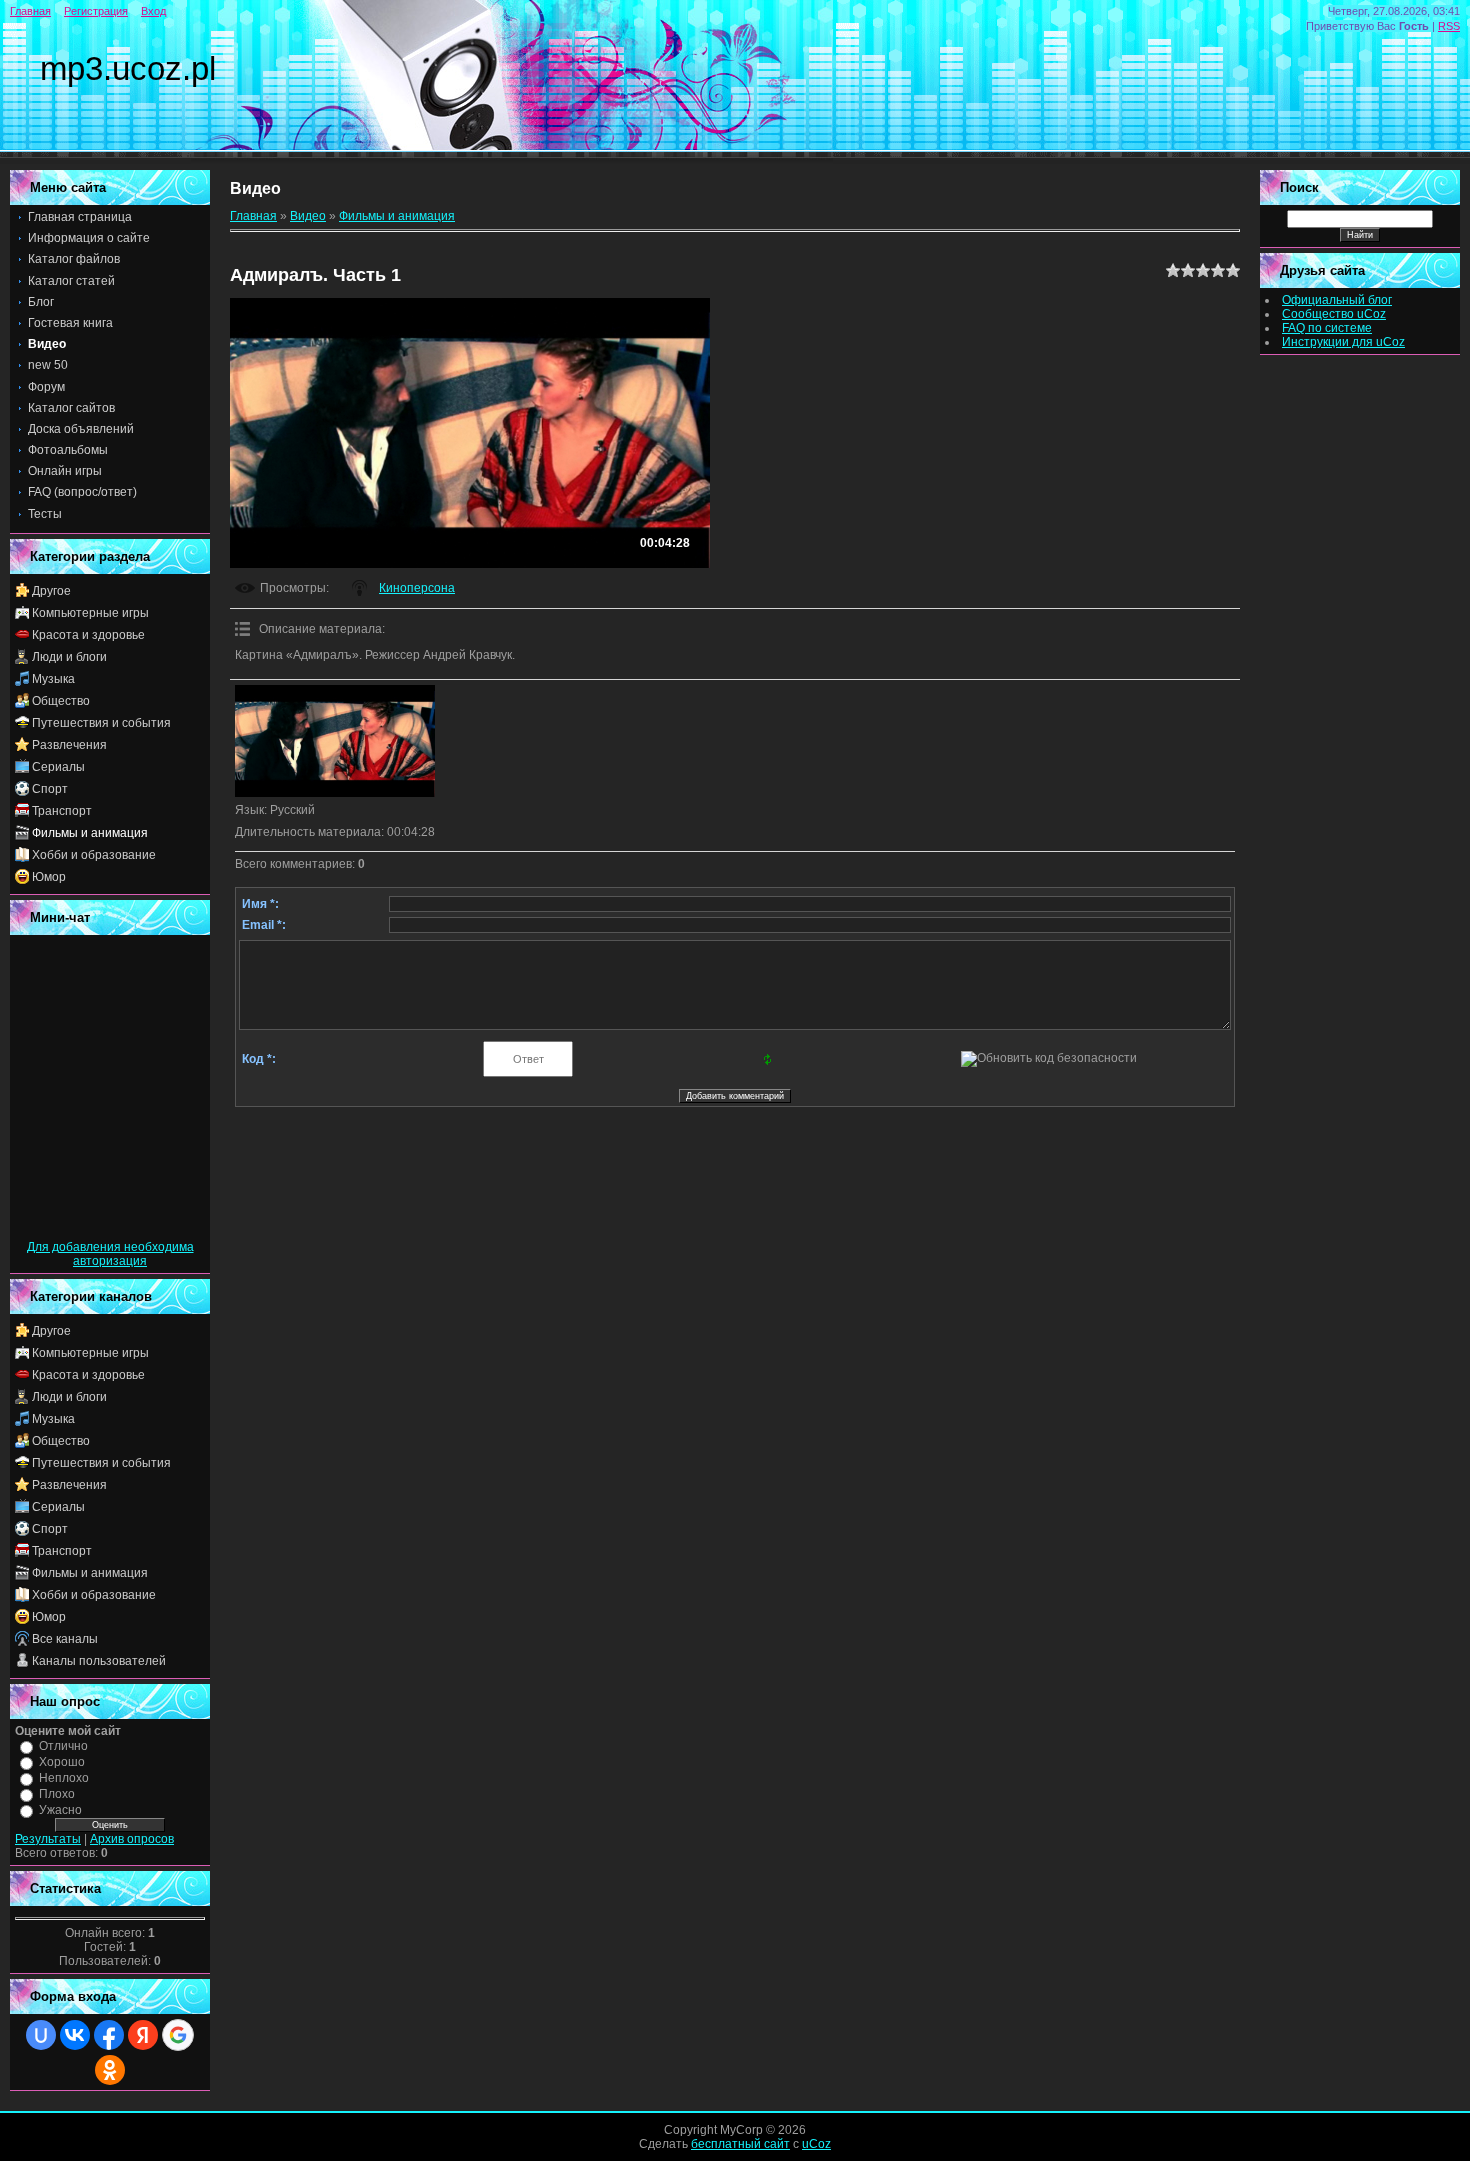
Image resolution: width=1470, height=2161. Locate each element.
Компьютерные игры (90, 613)
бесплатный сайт (740, 2144)
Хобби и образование (94, 855)
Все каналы (65, 1639)
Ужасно (60, 1810)
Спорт (50, 789)
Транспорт (62, 811)
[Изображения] (335, 741)
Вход (153, 11)
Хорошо (62, 1762)
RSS (1449, 26)
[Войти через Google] (178, 2035)
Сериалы (58, 767)
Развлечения (69, 745)
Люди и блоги (69, 657)
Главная (30, 11)
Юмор (49, 877)
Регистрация (96, 11)
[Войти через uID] (41, 2035)
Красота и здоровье (88, 635)
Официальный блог (1337, 300)
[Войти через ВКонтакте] (75, 2035)
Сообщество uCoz (1334, 314)
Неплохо (64, 1778)
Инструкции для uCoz (1343, 342)
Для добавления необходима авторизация (110, 1254)
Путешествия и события (101, 723)
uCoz (816, 2144)
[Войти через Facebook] (109, 2035)
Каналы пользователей (99, 1661)
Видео (308, 216)
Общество (61, 701)
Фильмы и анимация (90, 833)
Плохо (57, 1794)
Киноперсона (417, 588)
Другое (51, 591)
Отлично (63, 1746)
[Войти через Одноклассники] (110, 2070)
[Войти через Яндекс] (143, 2035)
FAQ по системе (1327, 328)
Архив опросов (132, 1839)
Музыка (53, 679)
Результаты (48, 1839)
